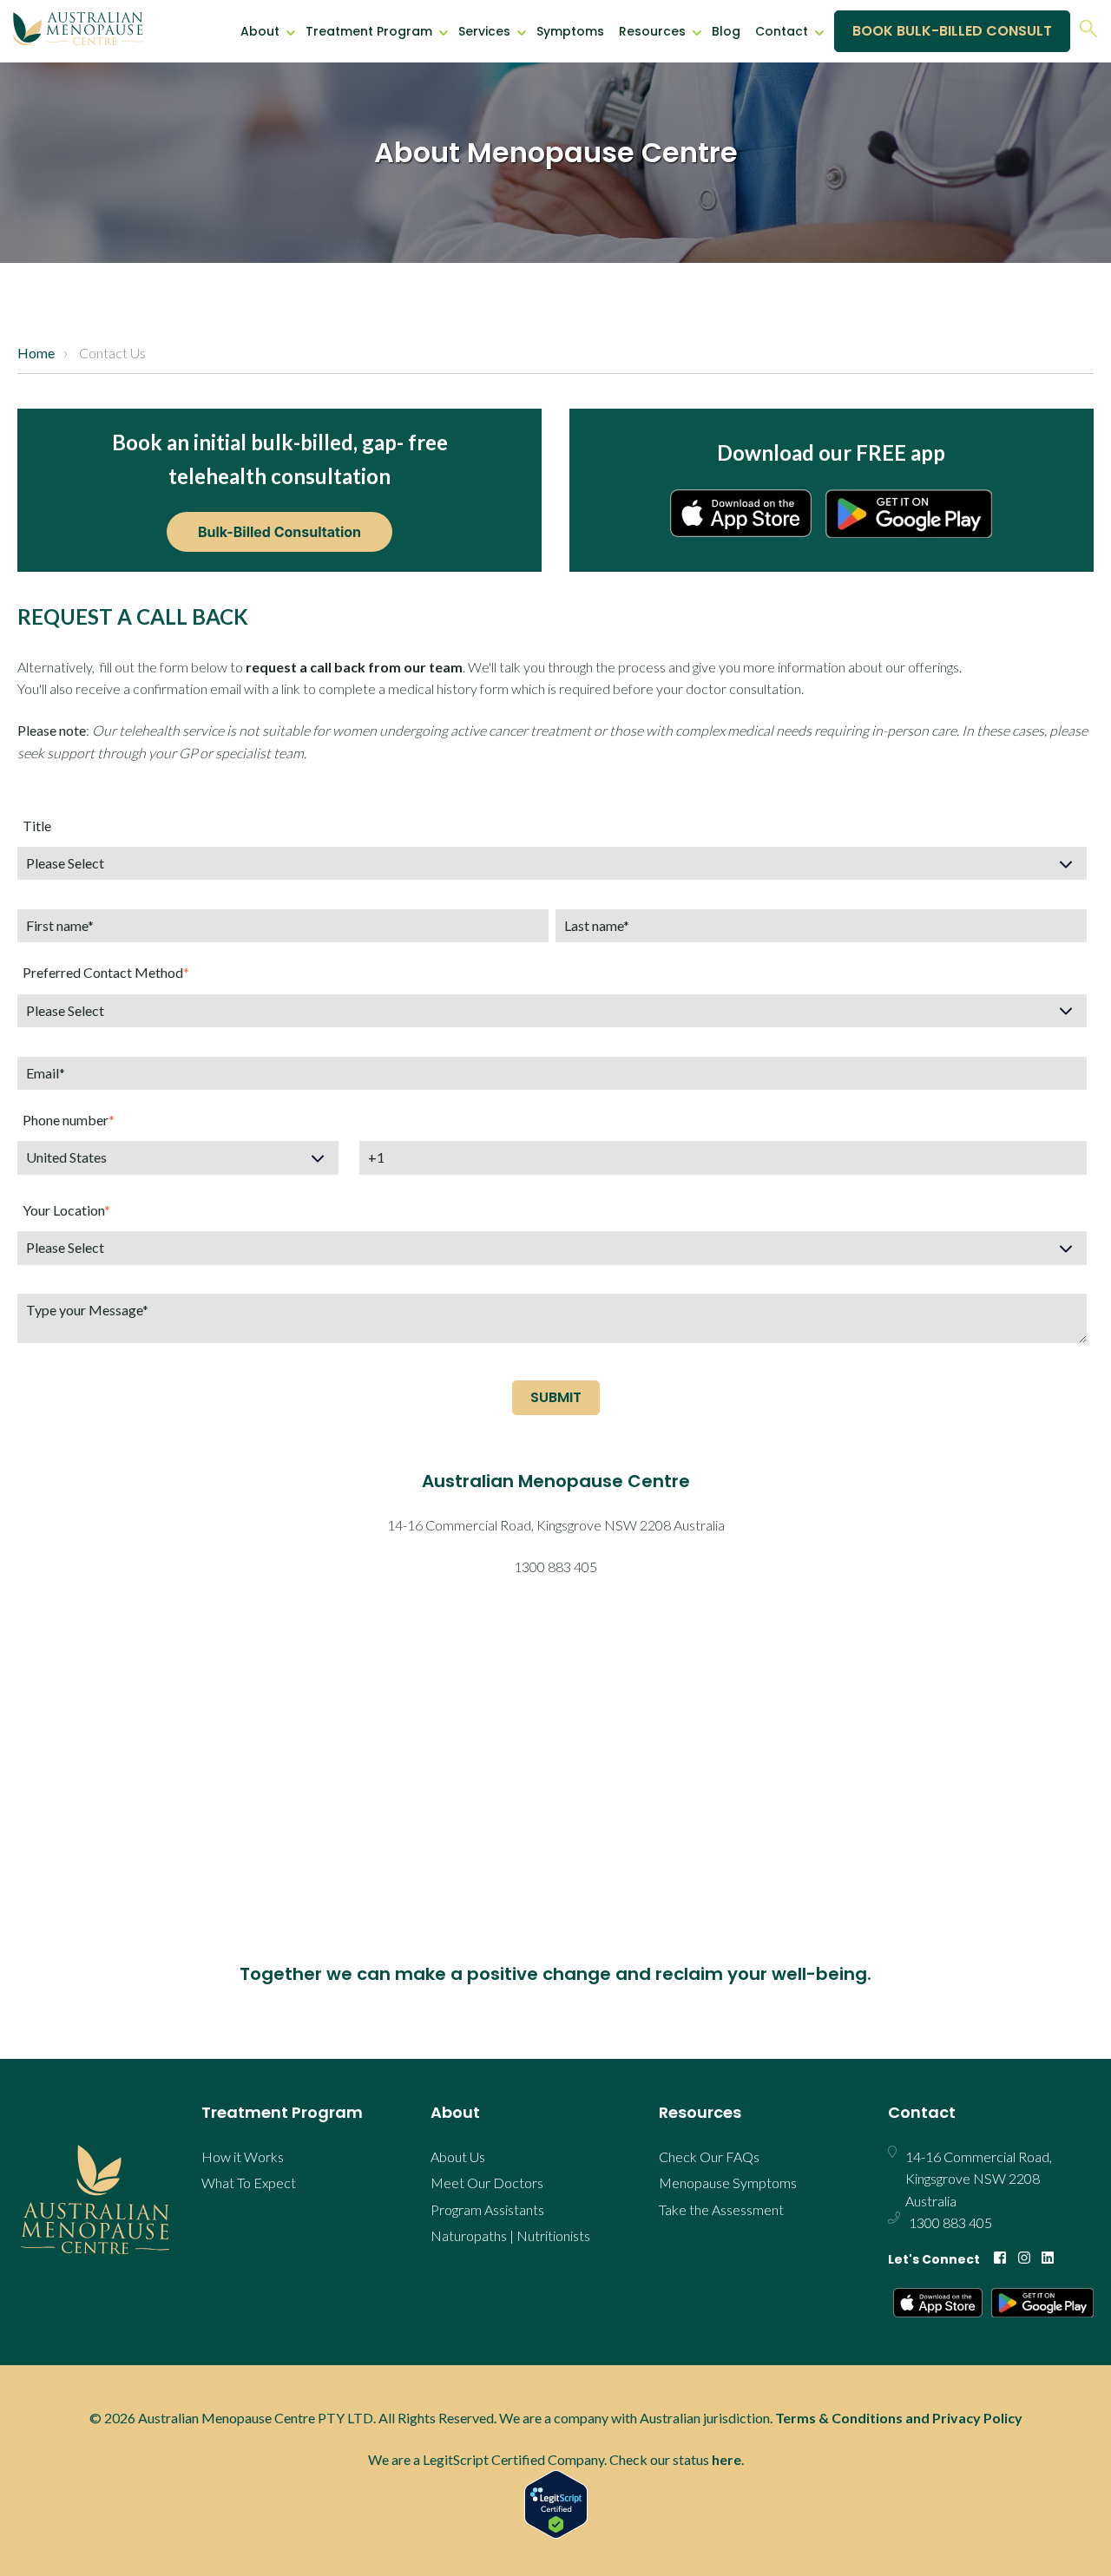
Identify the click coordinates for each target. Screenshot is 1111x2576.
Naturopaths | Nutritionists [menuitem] (510, 2235)
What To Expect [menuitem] (249, 2183)
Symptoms (570, 31)
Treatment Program (369, 31)
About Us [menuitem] (458, 2156)
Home (36, 353)
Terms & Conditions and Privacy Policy (899, 2418)
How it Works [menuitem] (243, 2156)
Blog (726, 31)
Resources (652, 31)
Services (484, 31)
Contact (782, 31)
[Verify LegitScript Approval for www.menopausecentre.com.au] (555, 2504)
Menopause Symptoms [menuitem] (728, 2183)
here (726, 2459)
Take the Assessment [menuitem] (721, 2209)
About (260, 31)
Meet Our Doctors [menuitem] (487, 2183)
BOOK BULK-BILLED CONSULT (952, 31)
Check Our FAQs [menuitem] (709, 2156)
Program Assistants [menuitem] (487, 2209)
